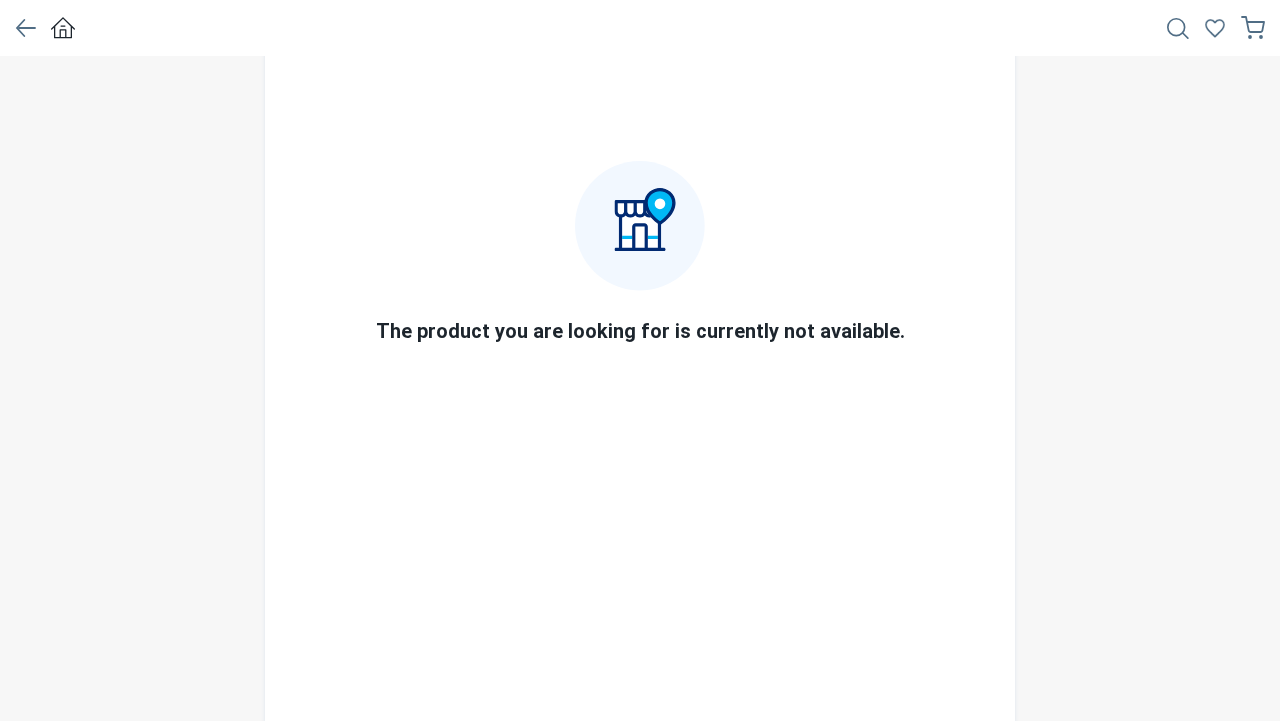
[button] (25, 28)
